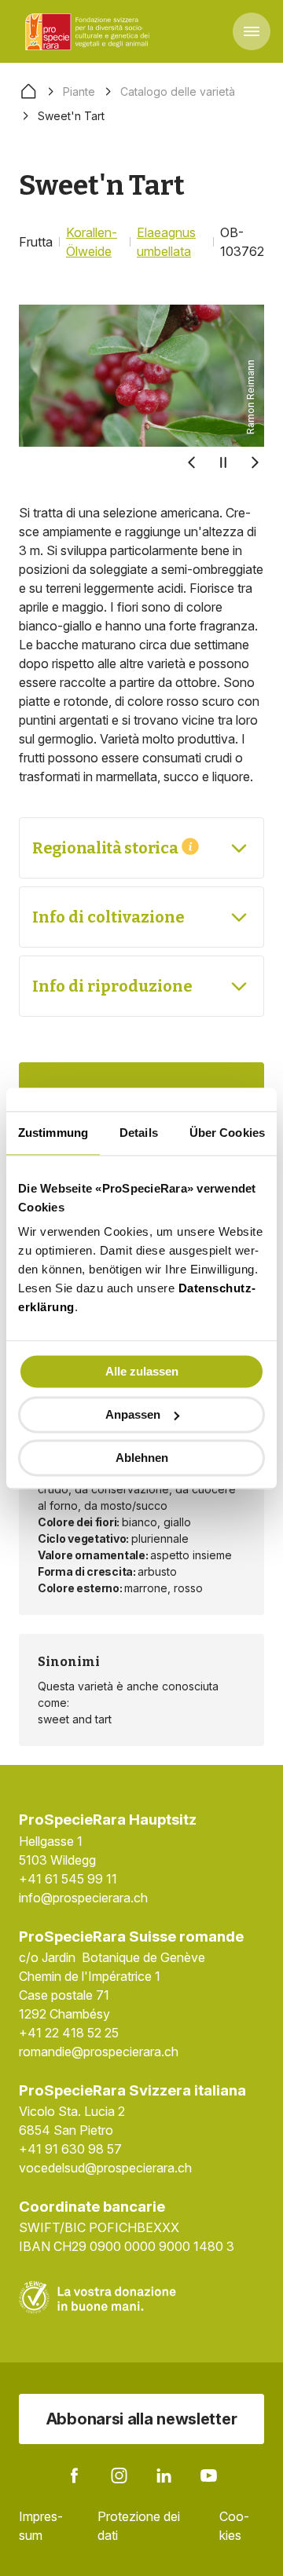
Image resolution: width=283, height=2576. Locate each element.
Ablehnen (142, 1458)
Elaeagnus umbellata (166, 242)
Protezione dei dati (139, 2526)
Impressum (41, 2526)
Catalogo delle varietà (178, 91)
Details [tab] (139, 1133)
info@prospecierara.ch (83, 1898)
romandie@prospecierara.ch (99, 2052)
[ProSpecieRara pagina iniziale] (90, 31)
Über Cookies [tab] (227, 1133)
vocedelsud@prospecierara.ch (105, 2168)
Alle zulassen (142, 1371)
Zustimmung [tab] (53, 1133)
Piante (79, 91)
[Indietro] (192, 462)
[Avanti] (255, 462)
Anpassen (133, 1414)
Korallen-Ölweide (92, 242)
